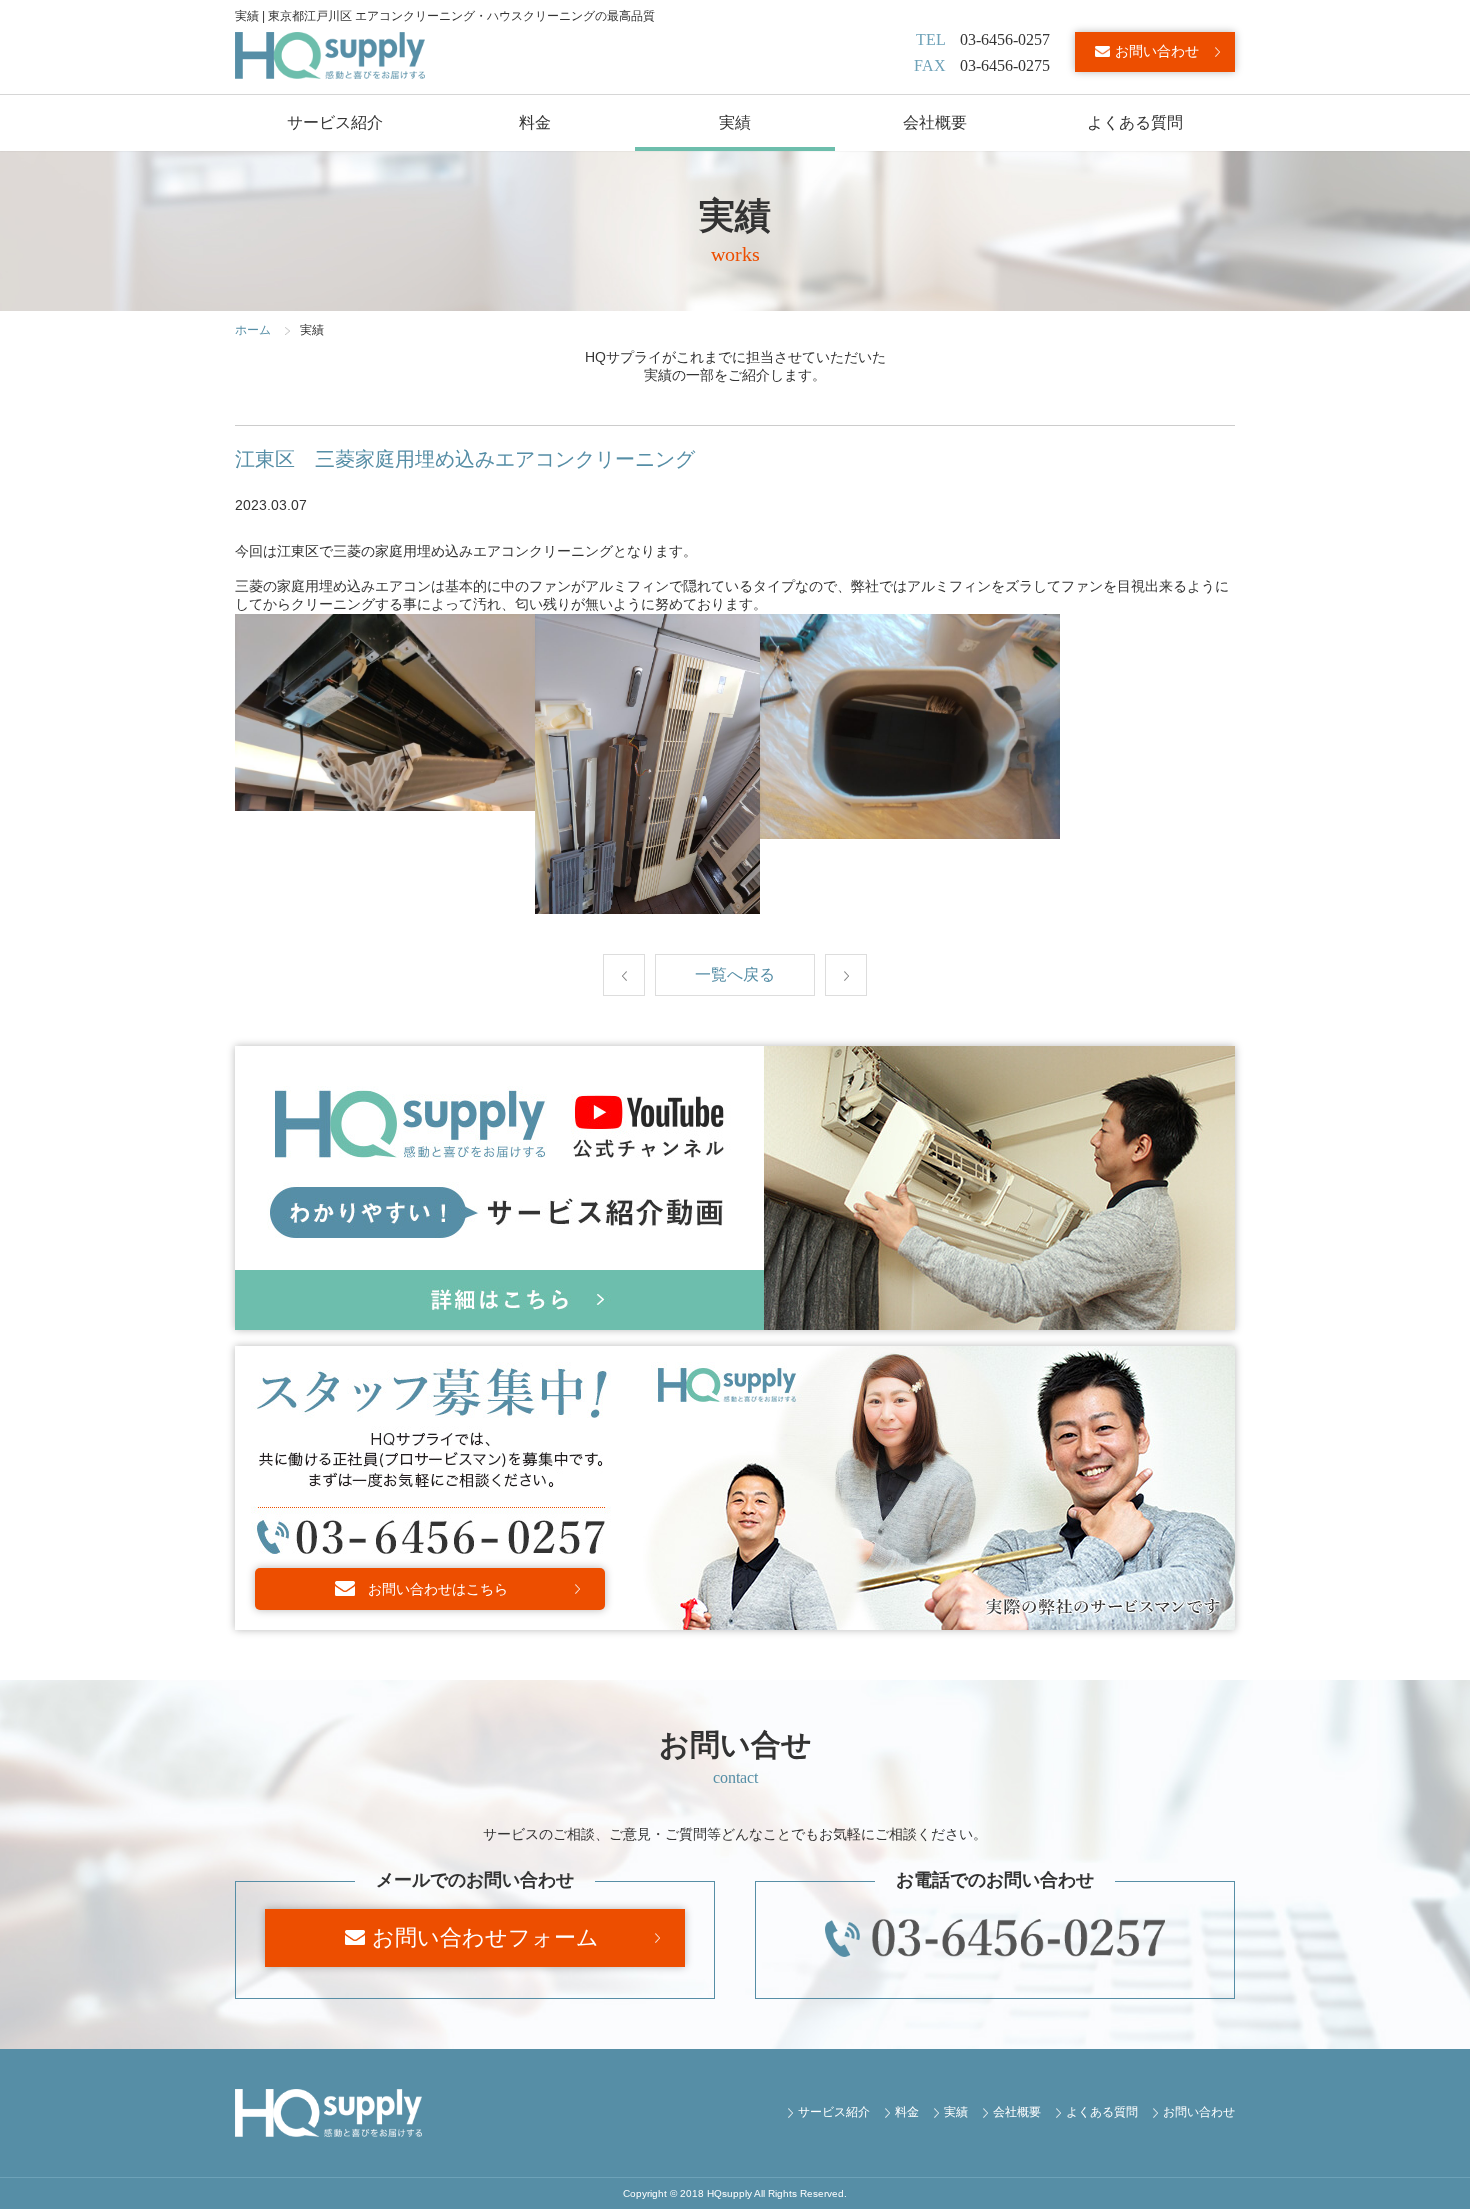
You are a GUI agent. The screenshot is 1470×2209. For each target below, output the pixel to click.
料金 (535, 122)
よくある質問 (1135, 122)
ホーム (253, 330)
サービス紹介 (335, 122)
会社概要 (935, 122)
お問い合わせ (1157, 51)
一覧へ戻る (735, 974)
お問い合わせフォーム (485, 1937)
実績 (735, 122)
